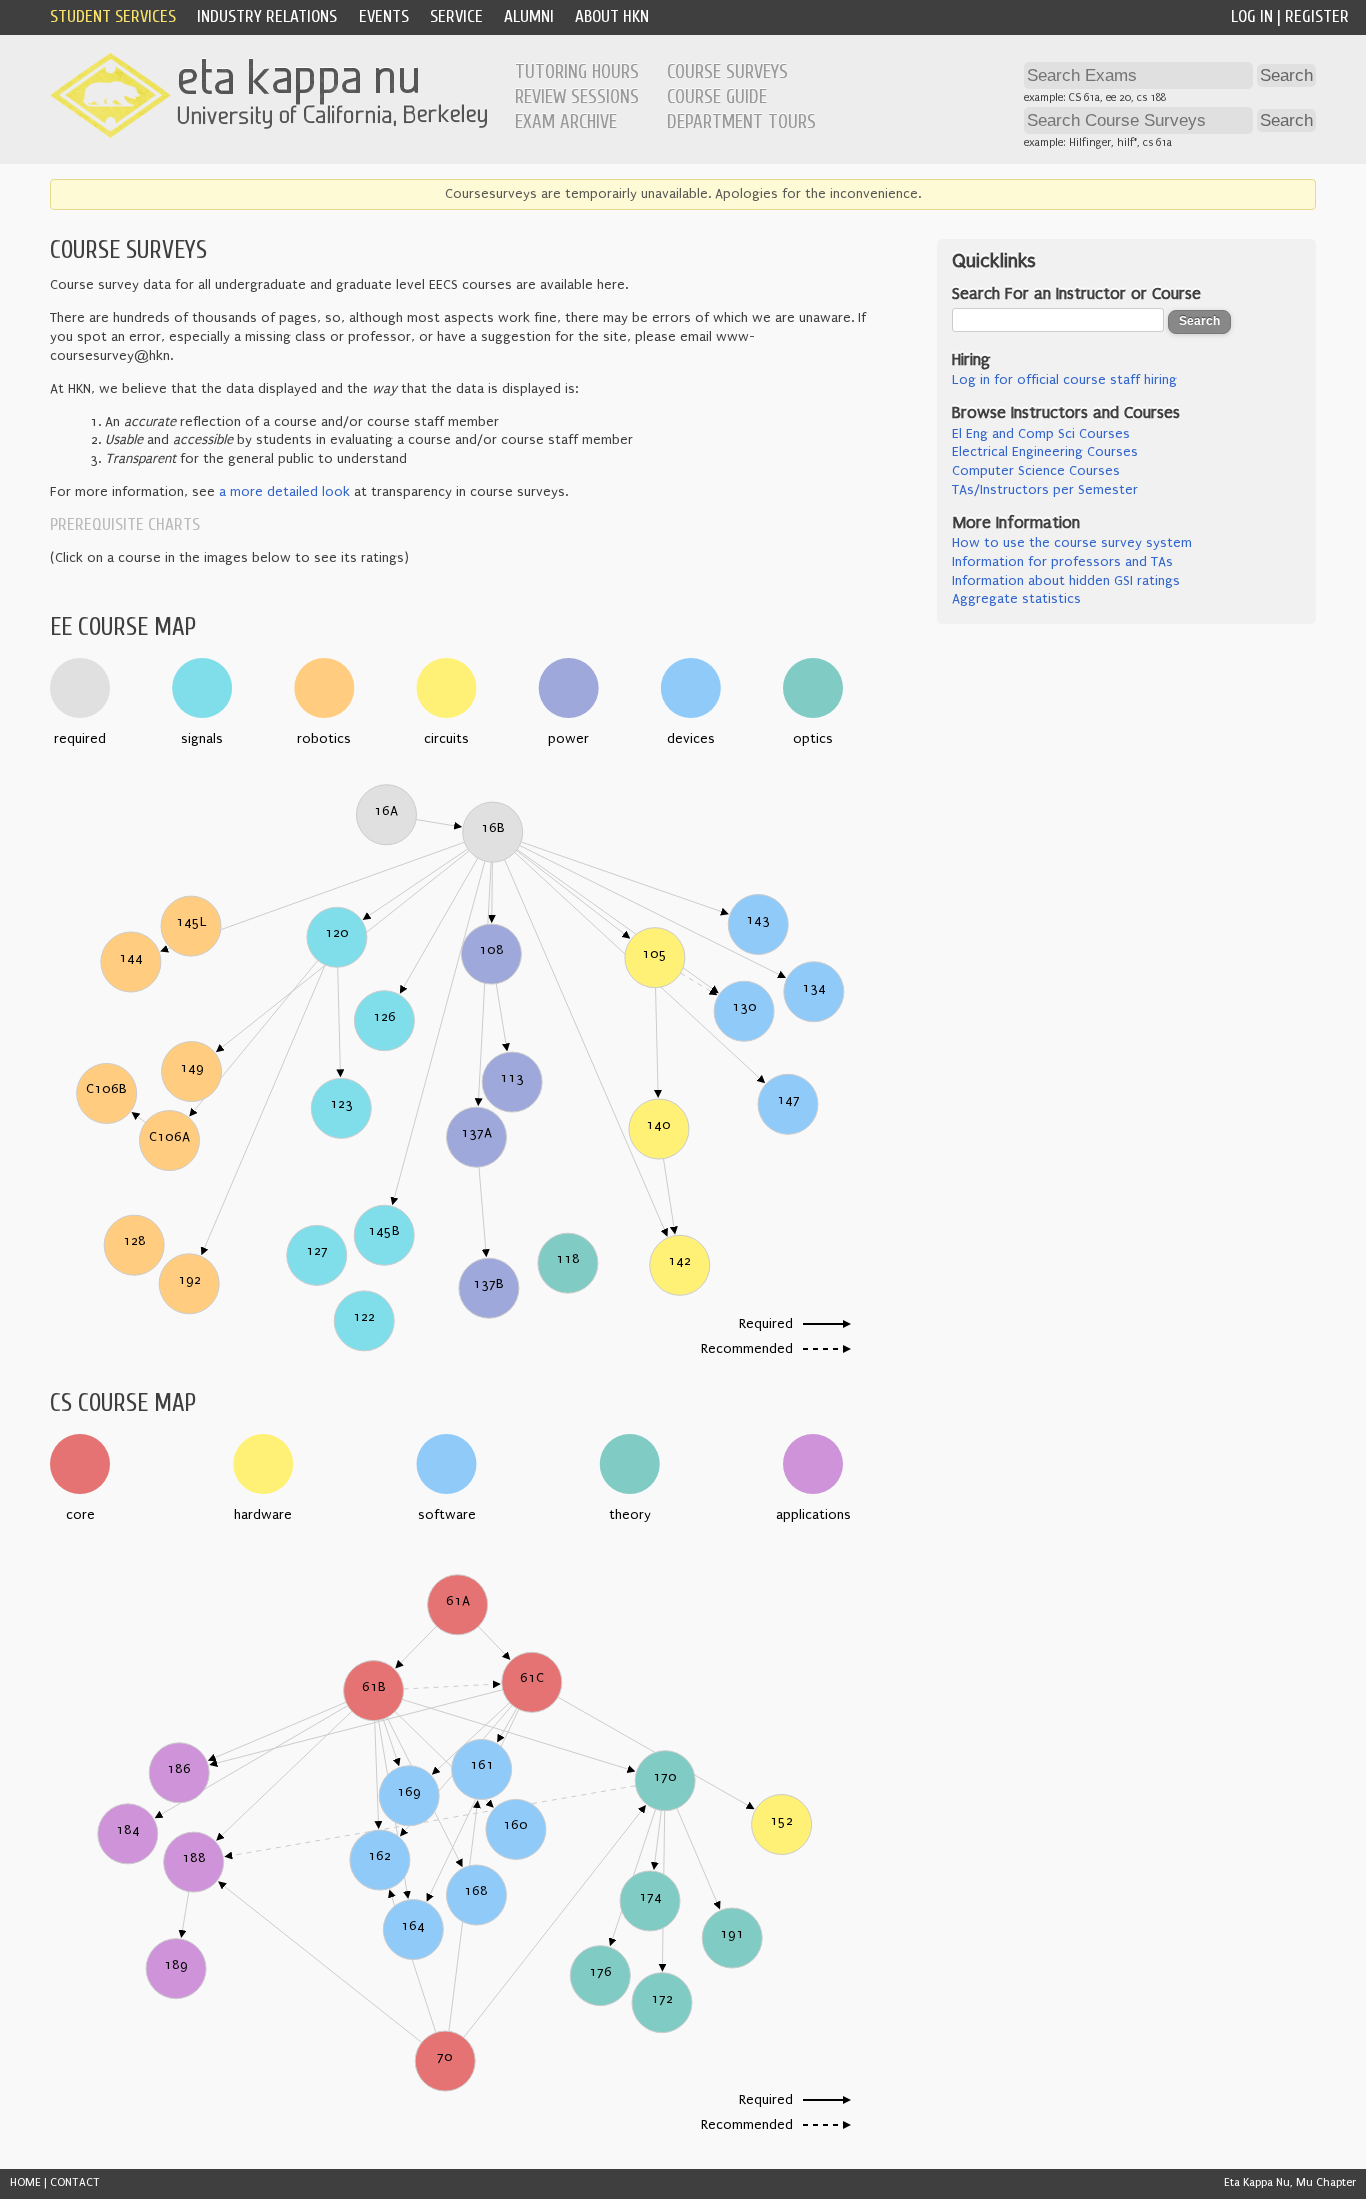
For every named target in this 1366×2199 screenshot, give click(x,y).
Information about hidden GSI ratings (1066, 581)
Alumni (529, 16)
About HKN (612, 16)
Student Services (113, 16)
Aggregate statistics (1016, 599)
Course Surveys (727, 72)
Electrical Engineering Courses (1045, 452)
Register (1317, 16)
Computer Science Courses (1036, 471)
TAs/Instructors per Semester (1045, 490)
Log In (1252, 16)
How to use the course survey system (1072, 543)
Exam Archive (566, 122)
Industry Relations (267, 16)
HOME (25, 2182)
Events (384, 16)
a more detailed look (284, 492)
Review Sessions (577, 97)
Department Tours (741, 122)
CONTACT (75, 2182)
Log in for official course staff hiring (1064, 380)
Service (456, 16)
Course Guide (717, 97)
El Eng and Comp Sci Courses (1041, 434)
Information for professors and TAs (1062, 562)
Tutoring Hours (577, 72)
